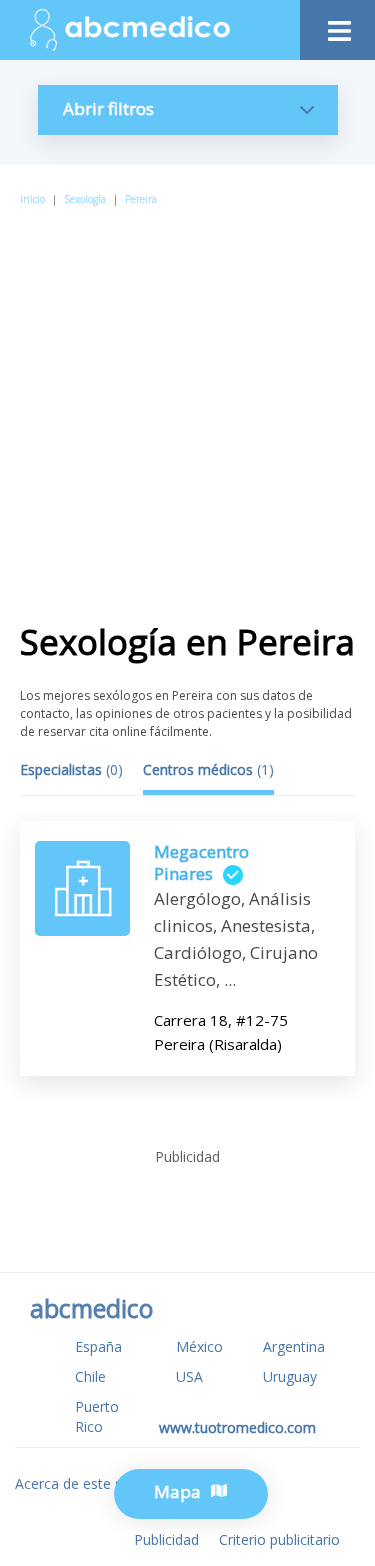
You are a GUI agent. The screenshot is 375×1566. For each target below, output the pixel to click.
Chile (90, 1376)
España (98, 1346)
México (199, 1346)
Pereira (141, 199)
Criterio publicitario (279, 1539)
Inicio (32, 199)
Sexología (85, 199)
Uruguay (290, 1376)
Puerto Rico (97, 1416)
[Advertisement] (187, 406)
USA (189, 1376)
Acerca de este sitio (78, 1483)
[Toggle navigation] (337, 25)
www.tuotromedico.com (237, 1427)
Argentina (294, 1346)
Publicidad (166, 1539)
